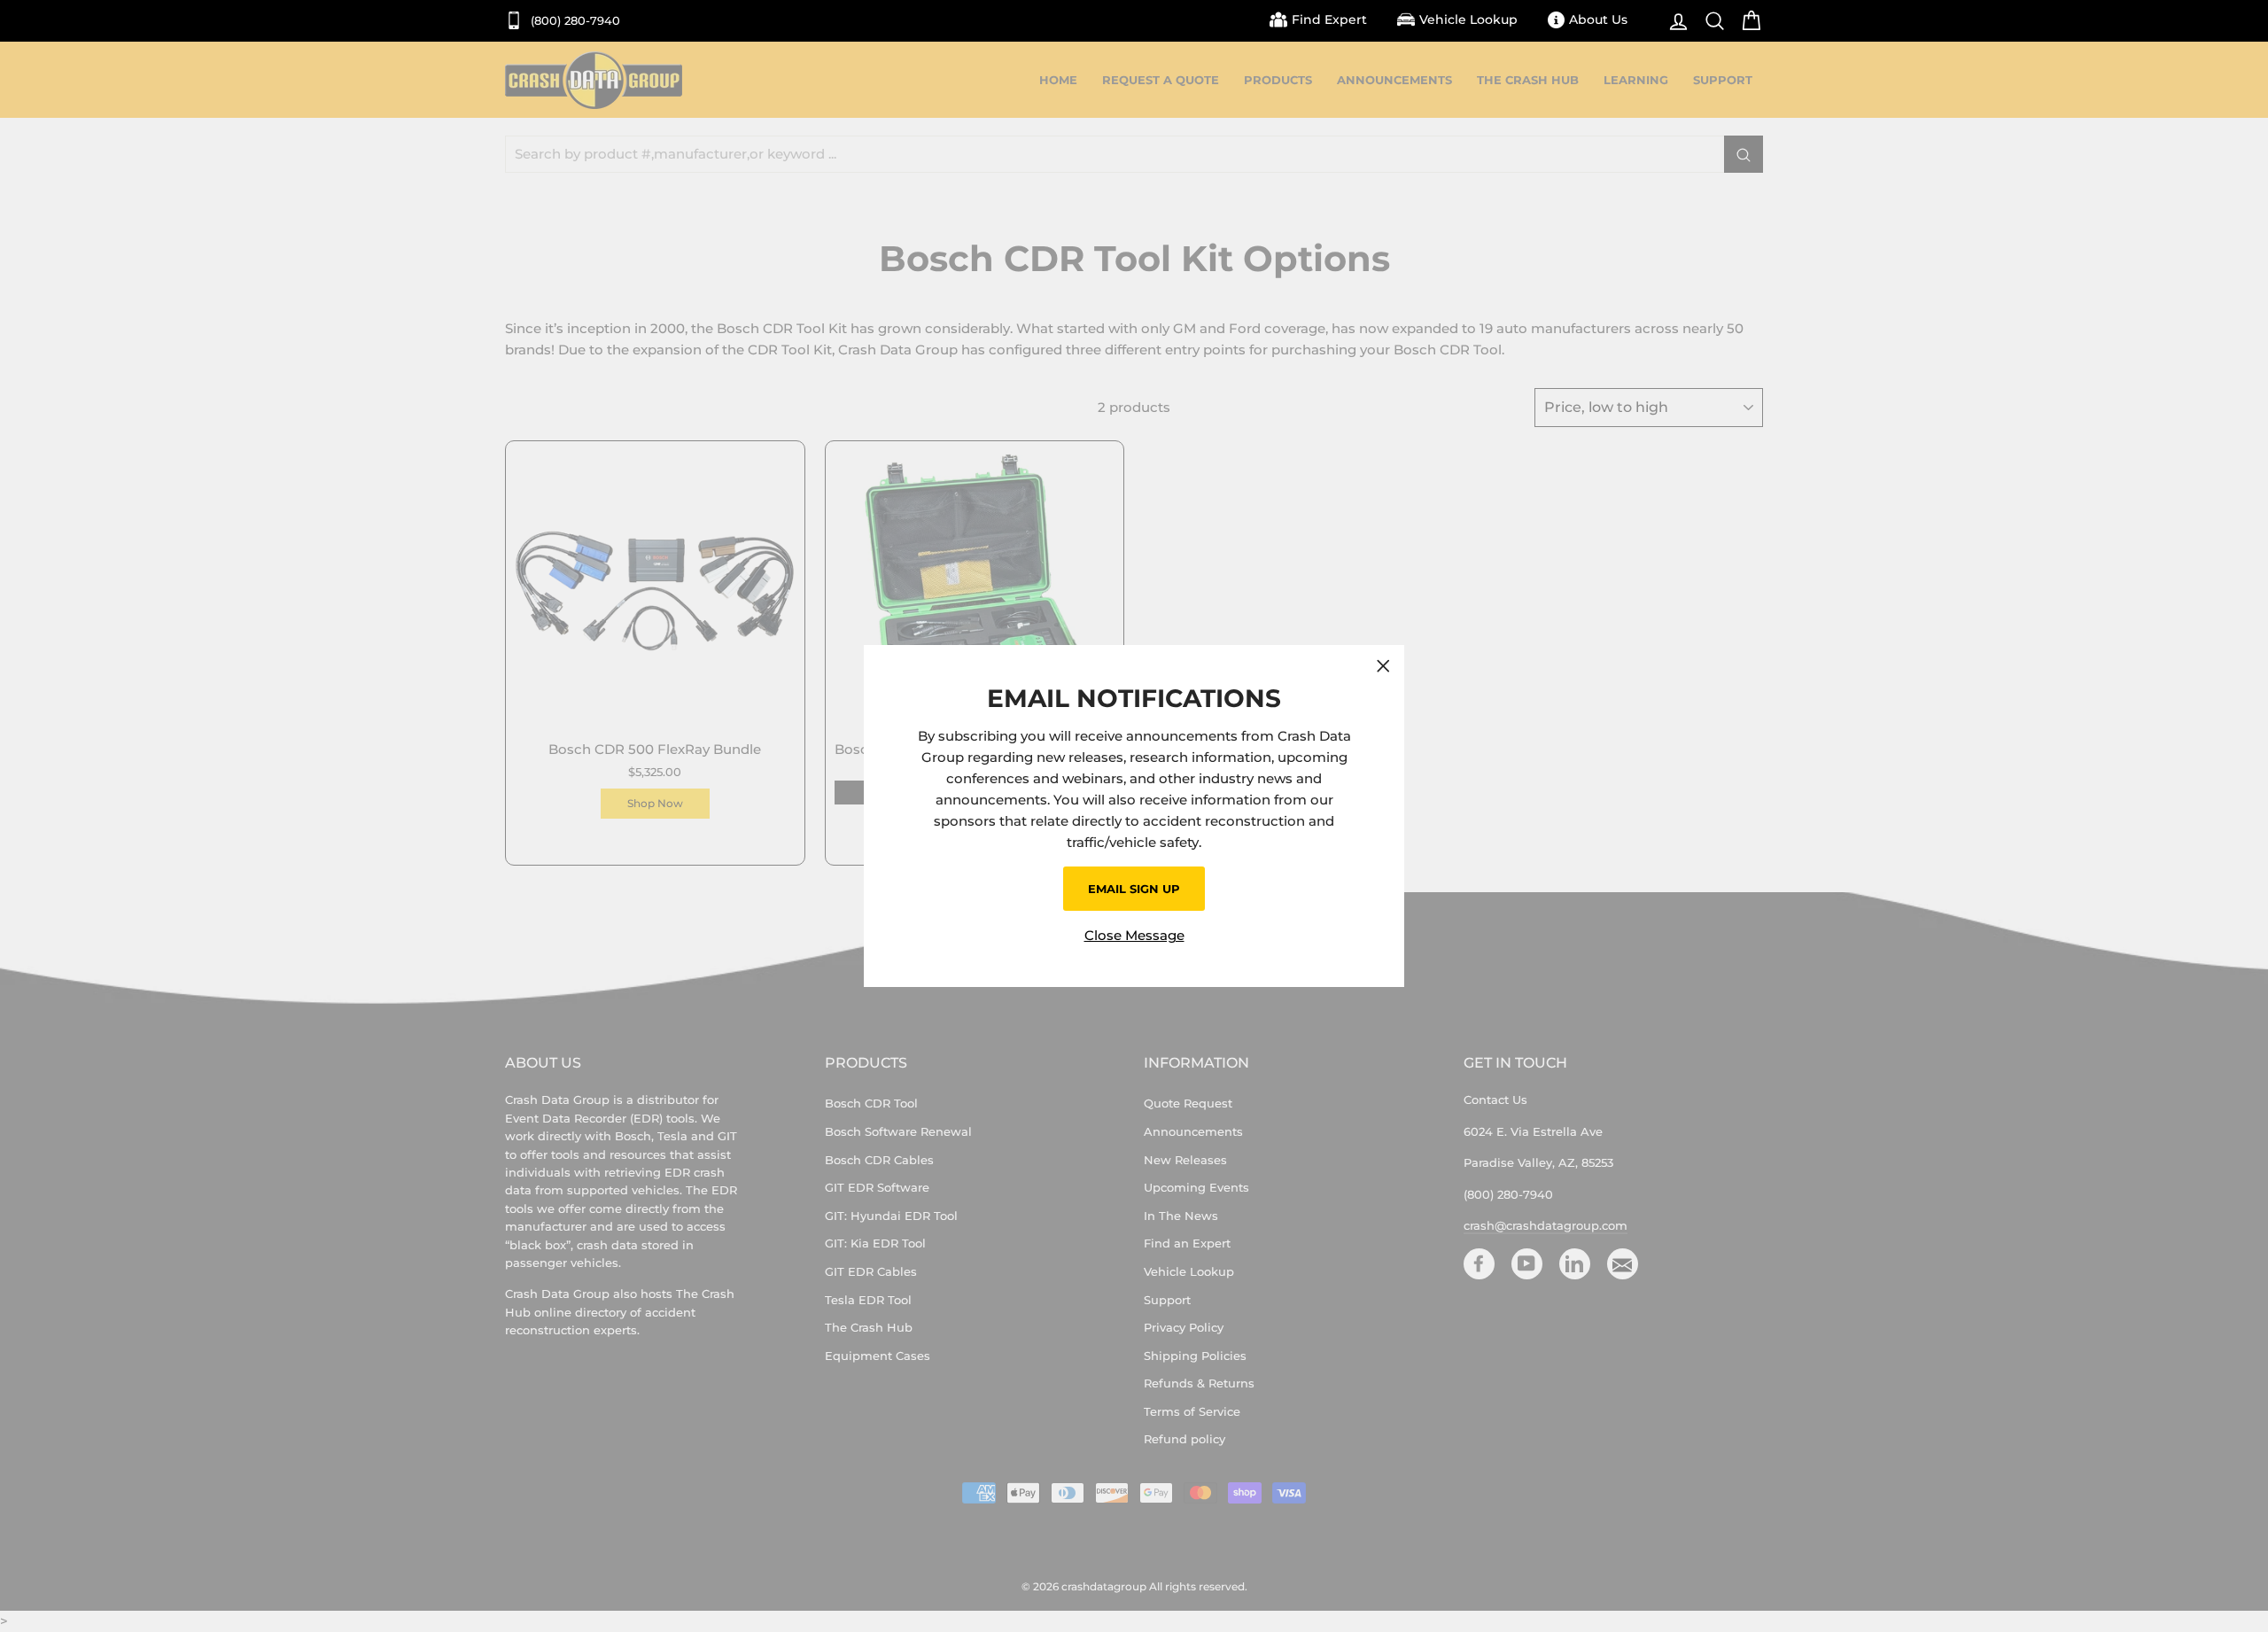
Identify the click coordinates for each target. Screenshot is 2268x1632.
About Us (1598, 19)
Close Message (1134, 935)
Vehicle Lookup (1468, 19)
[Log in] (1674, 21)
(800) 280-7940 (574, 21)
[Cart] (1747, 21)
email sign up (1134, 889)
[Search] (1710, 21)
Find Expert (1329, 19)
